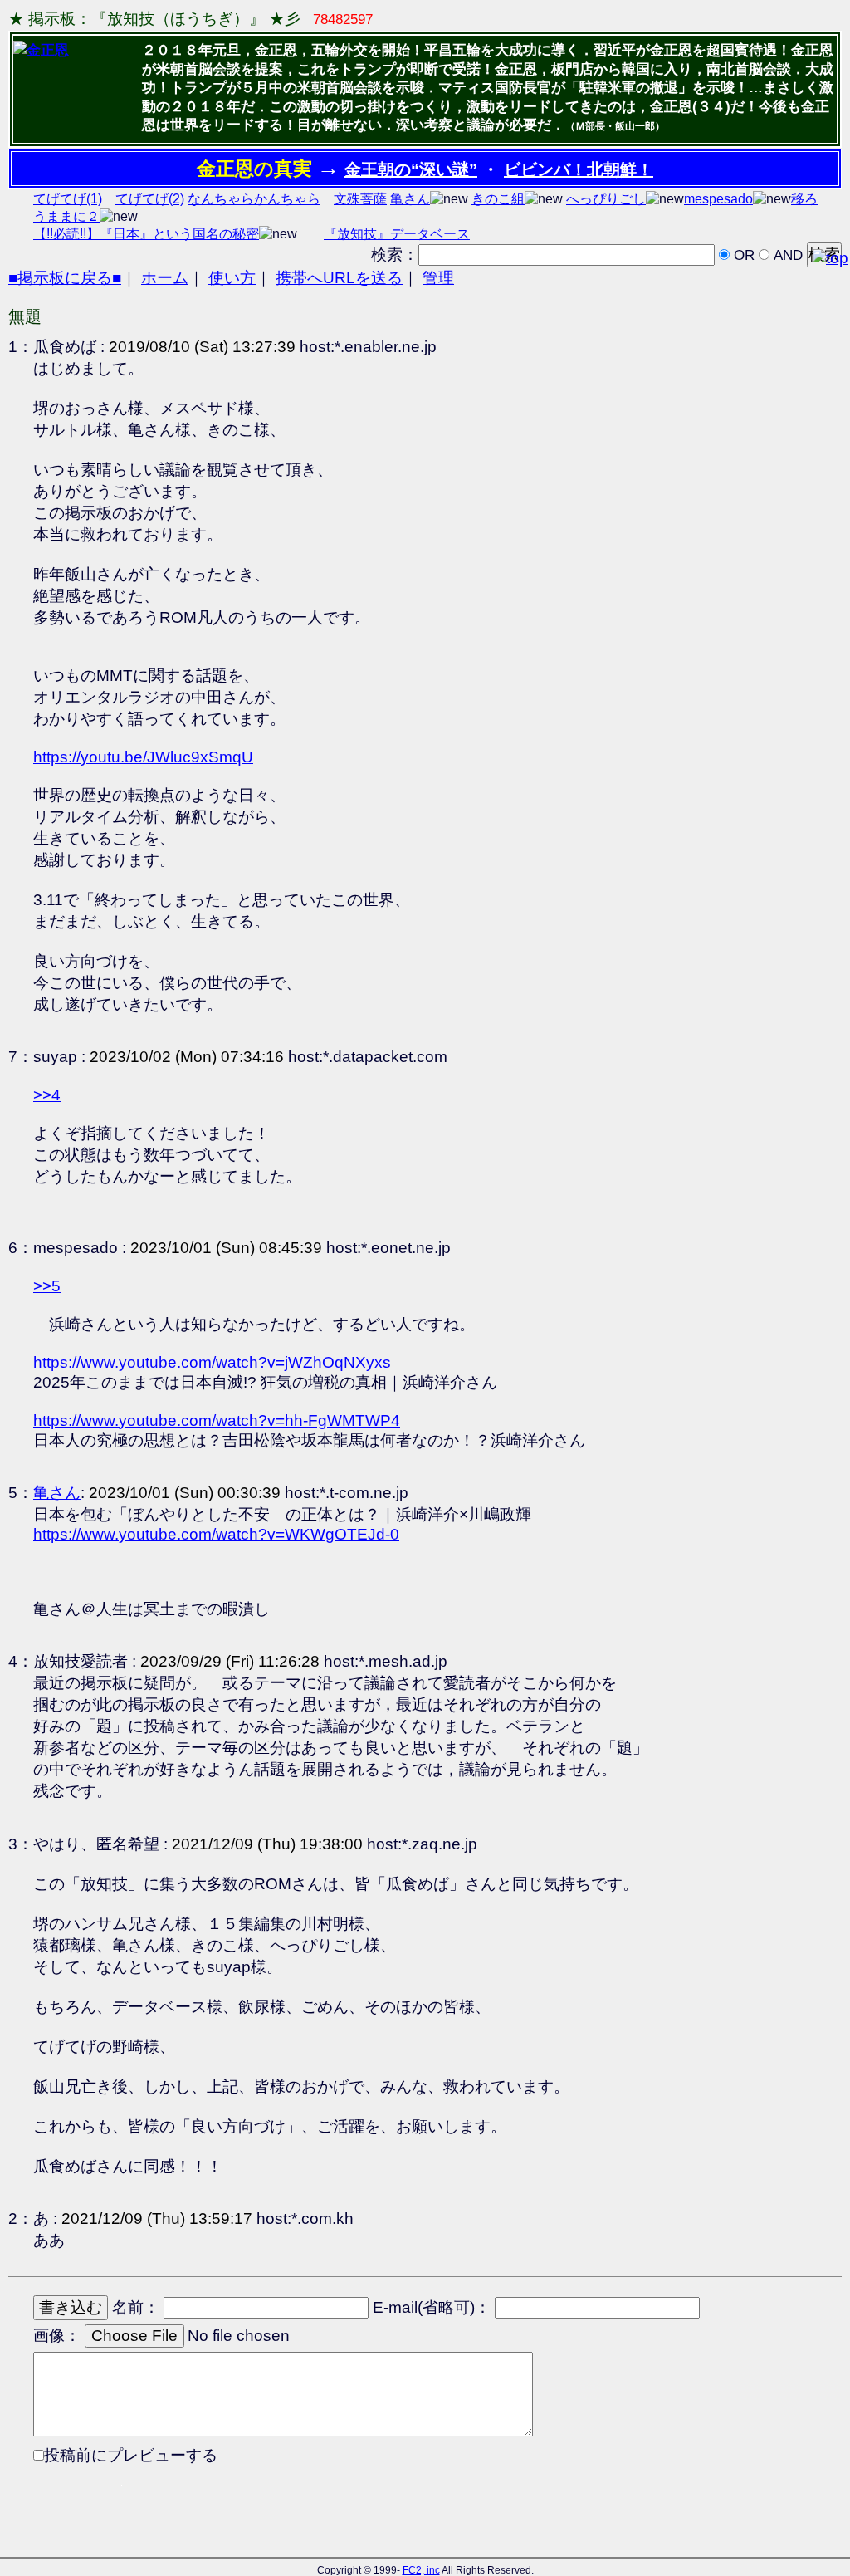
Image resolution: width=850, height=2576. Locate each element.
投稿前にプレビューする (131, 2455)
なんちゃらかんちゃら (254, 199)
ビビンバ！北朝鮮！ (579, 169)
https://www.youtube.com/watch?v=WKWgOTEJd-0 (216, 1534)
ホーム (165, 278)
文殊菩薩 (360, 199)
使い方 (232, 278)
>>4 (47, 1095)
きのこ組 (498, 199)
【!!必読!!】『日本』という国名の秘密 (146, 234)
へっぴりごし (606, 199)
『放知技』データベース (397, 234)
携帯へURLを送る (339, 278)
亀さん (410, 199)
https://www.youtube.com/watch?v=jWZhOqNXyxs (212, 1362)
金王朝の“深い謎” (411, 169)
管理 (438, 278)
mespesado (718, 199)
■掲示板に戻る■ (65, 278)
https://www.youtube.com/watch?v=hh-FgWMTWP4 (217, 1420)
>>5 (47, 1286)
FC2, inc (421, 2570)
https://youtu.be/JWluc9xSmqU (143, 757)
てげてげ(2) (150, 199)
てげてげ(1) (68, 199)
